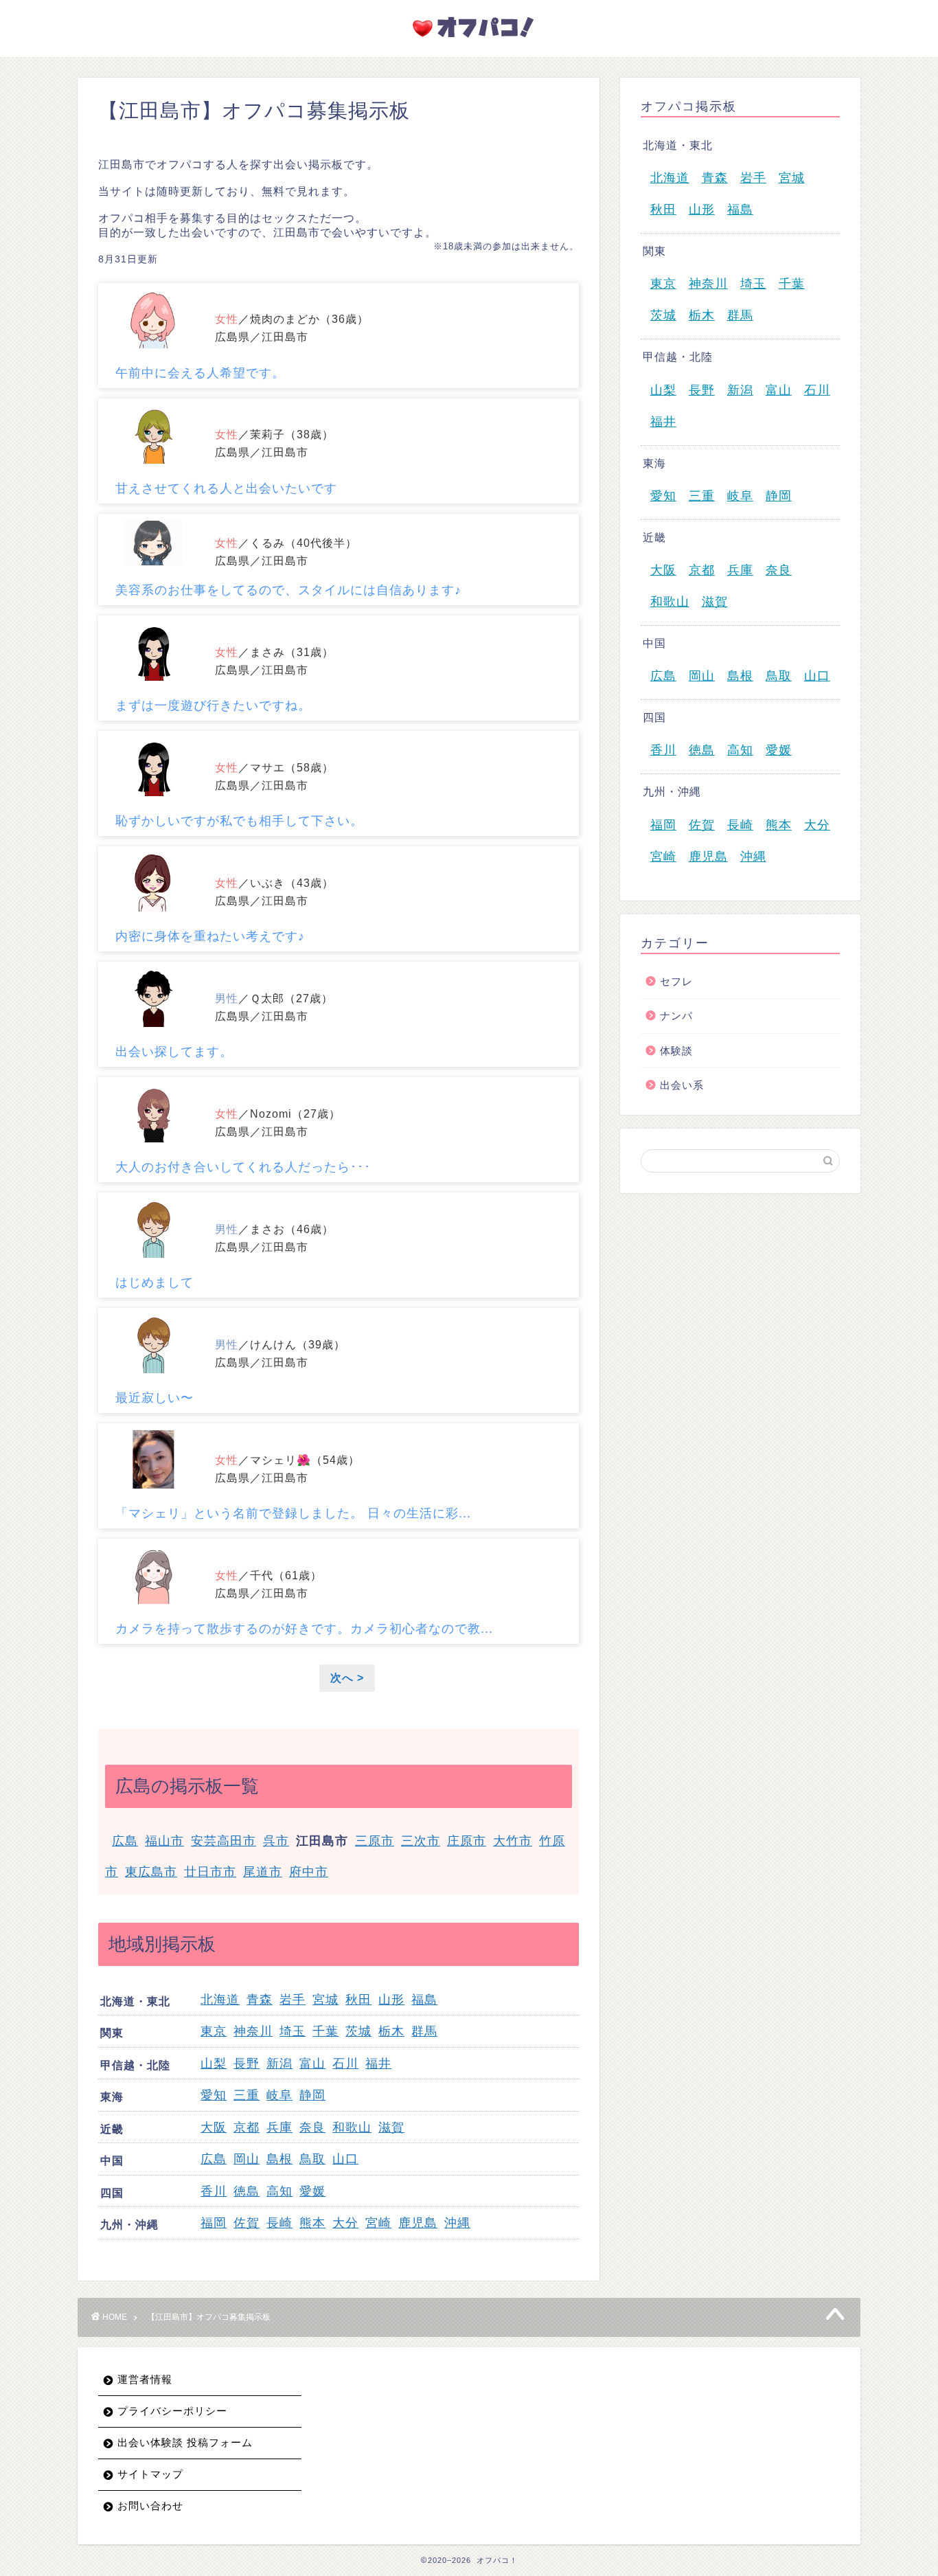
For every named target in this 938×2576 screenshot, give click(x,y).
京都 (247, 2127)
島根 (279, 2159)
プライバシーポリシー (172, 2411)
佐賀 (247, 2223)
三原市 (375, 1841)
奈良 (312, 2127)
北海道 (220, 2000)
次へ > (347, 1678)
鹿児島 (418, 2223)
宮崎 (378, 2223)
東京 (214, 2031)
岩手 (293, 2000)
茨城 (358, 2031)
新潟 (279, 2064)
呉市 (276, 1841)
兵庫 (279, 2127)
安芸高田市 (224, 1841)
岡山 (247, 2159)
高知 (279, 2191)
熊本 (312, 2223)
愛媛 (312, 2191)
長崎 (279, 2223)
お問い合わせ (150, 2506)
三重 (247, 2095)
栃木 (391, 2031)
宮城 (325, 2000)
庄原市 (467, 1841)
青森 (260, 2000)
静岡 (312, 2095)
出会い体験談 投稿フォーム (185, 2442)
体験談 (676, 1051)
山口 (345, 2159)
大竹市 (513, 1841)
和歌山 (352, 2127)
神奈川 (253, 2031)
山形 (391, 2000)
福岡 (214, 2223)
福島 (424, 2000)
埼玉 (293, 2031)
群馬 (424, 2031)
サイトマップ (150, 2474)
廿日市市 (210, 1872)
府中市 (309, 1872)
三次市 (421, 1841)
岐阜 (279, 2095)
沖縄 (457, 2223)
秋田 (358, 2000)
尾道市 (263, 1872)
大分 (345, 2223)
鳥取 (312, 2159)
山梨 (214, 2064)
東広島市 (151, 1872)
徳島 (247, 2191)
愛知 (214, 2095)
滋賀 (391, 2127)
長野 (247, 2064)
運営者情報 (145, 2379)
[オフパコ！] (469, 41)
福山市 (164, 1841)
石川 (345, 2064)
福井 (378, 2064)
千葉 (325, 2031)
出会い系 (682, 1085)
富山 (312, 2064)
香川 (214, 2191)
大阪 (214, 2127)
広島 (125, 1841)
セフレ (676, 981)
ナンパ (676, 1016)
